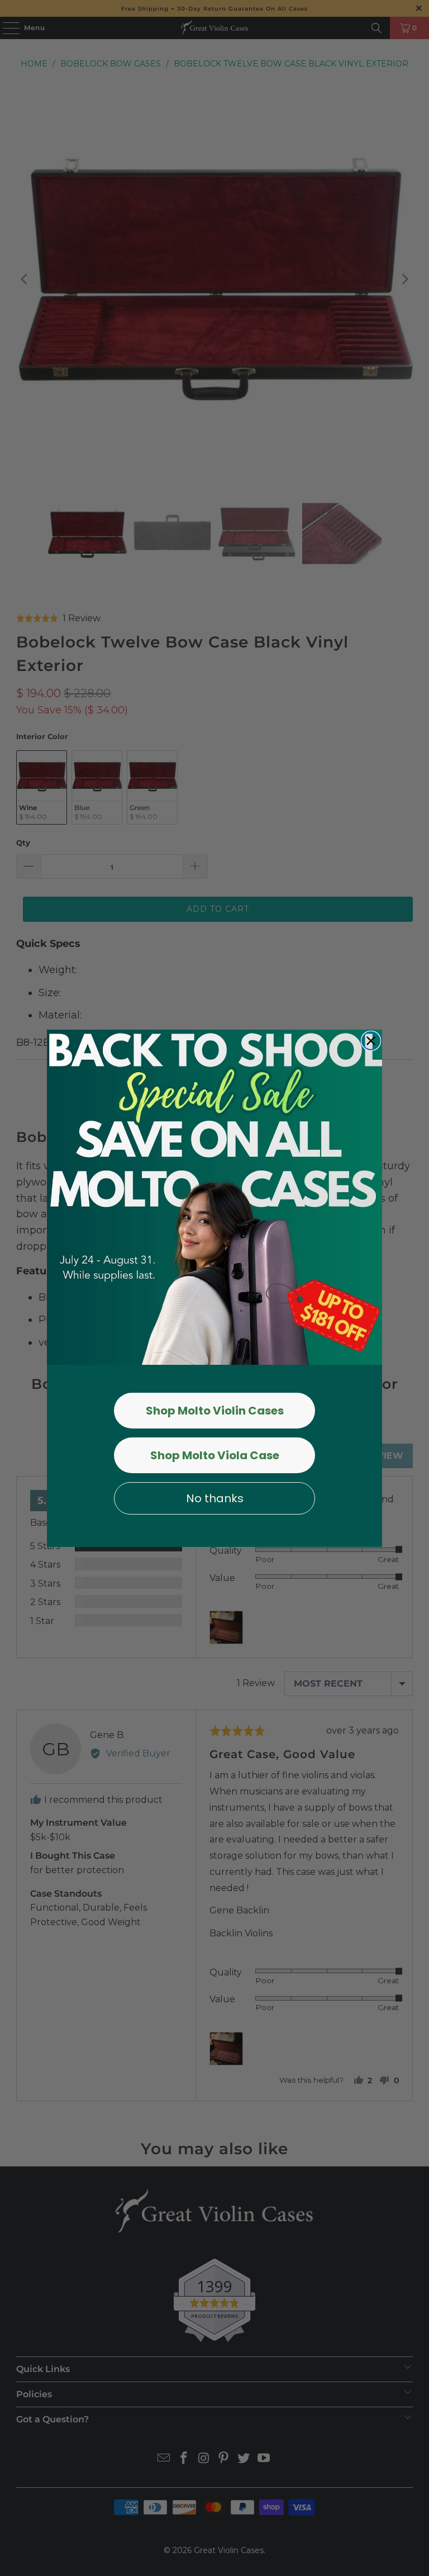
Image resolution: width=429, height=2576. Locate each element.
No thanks (215, 1498)
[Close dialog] (371, 1041)
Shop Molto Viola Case (215, 1455)
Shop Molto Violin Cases (215, 1411)
